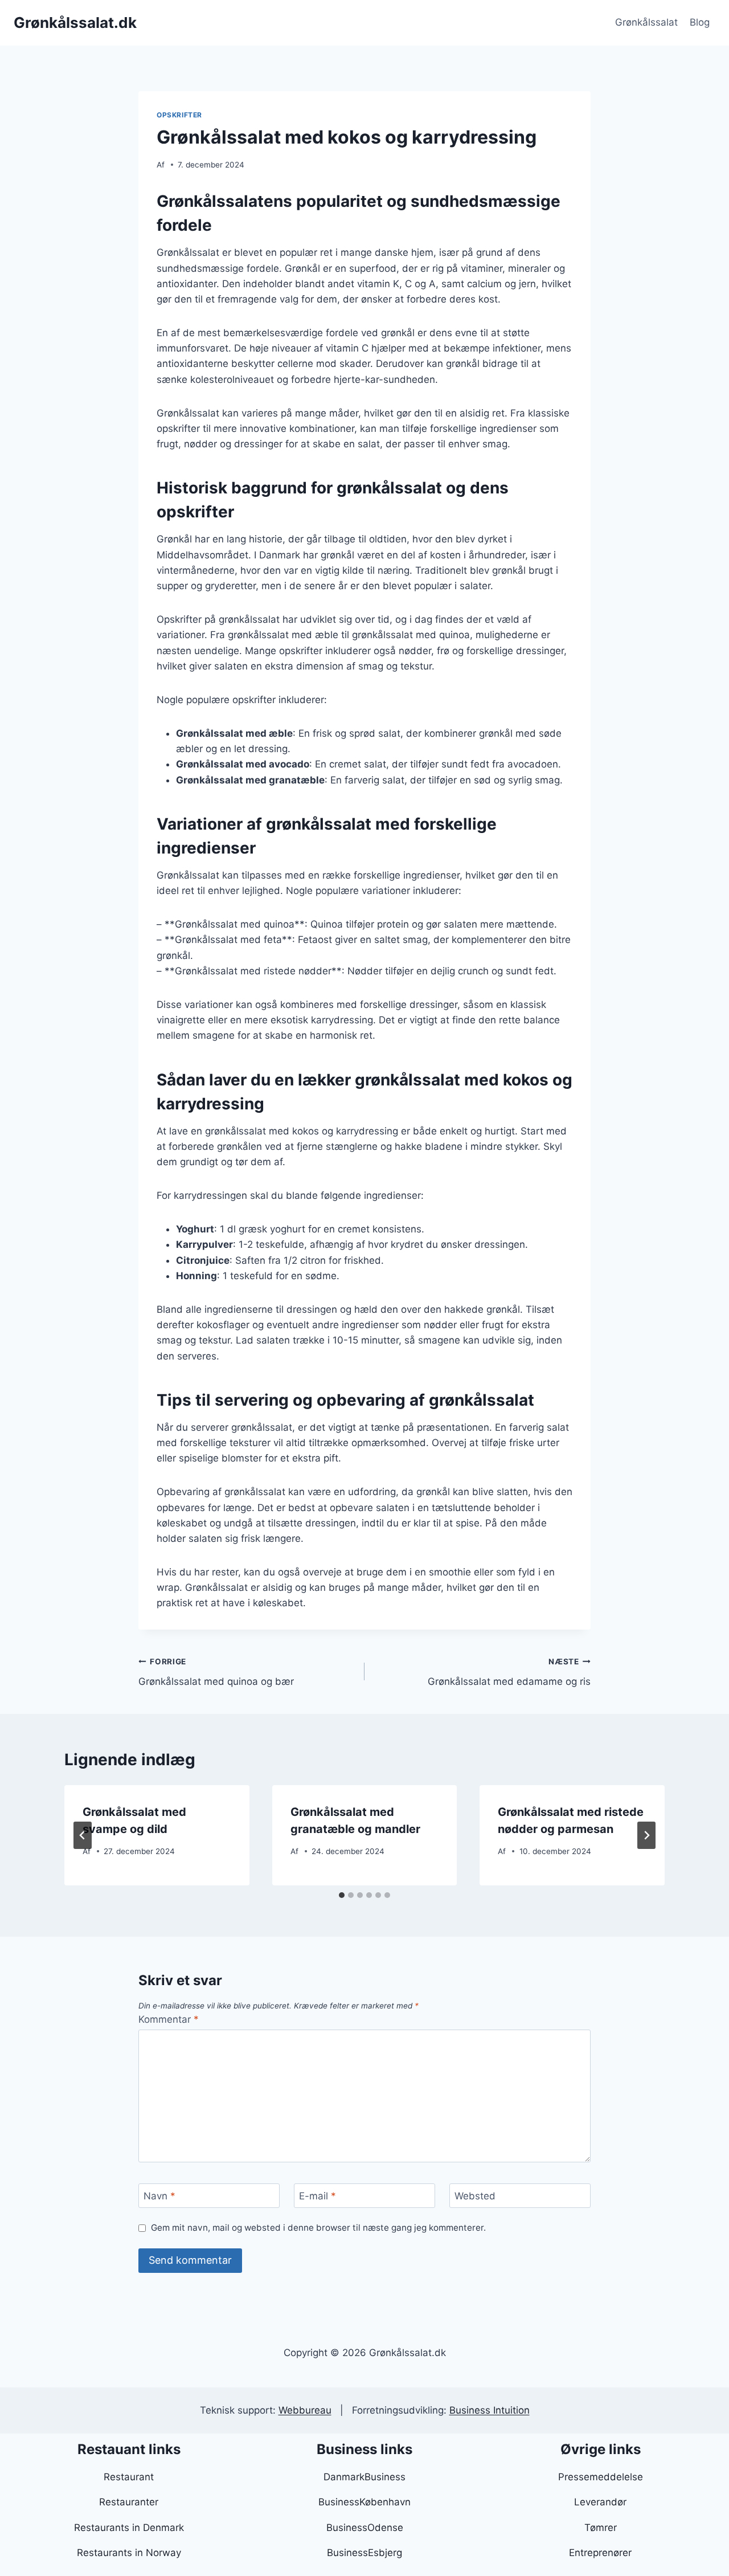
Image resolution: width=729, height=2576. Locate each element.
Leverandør (600, 2502)
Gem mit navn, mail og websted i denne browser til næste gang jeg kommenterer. (318, 2228)
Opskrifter (179, 115)
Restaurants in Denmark (129, 2528)
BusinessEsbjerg (364, 2553)
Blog (700, 22)
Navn (159, 2196)
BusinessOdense (365, 2528)
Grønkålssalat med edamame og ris (509, 1672)
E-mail (318, 2196)
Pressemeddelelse (601, 2477)
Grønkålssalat (646, 22)
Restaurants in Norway (129, 2553)
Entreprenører (600, 2553)
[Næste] (646, 1835)
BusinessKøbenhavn (364, 2502)
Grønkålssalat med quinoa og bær (216, 1672)
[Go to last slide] (83, 1835)
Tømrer (601, 2528)
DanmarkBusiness (364, 2477)
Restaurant (129, 2477)
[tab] (342, 1895)
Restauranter (129, 2502)
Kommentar (169, 2019)
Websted (475, 2196)
